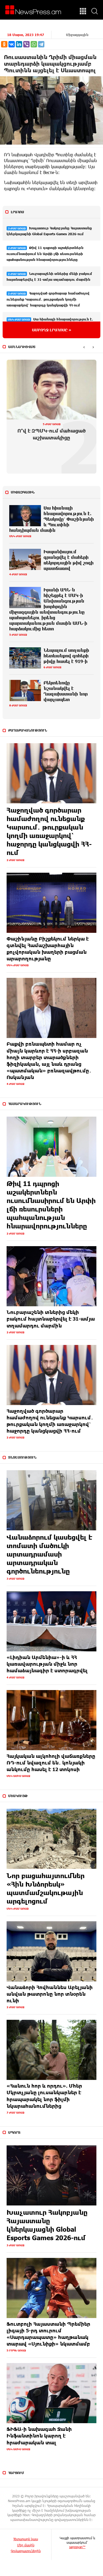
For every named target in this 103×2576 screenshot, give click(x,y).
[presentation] (84, 347)
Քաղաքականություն (28, 730)
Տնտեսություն (22, 1457)
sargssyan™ (77, 2547)
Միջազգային (77, 35)
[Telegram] (41, 44)
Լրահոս (17, 212)
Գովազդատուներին (26, 2551)
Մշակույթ (18, 1796)
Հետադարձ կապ (26, 2539)
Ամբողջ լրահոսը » (52, 330)
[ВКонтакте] (12, 44)
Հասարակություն (25, 1104)
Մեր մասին (26, 2545)
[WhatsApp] (34, 44)
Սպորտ (14, 2132)
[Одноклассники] (4, 44)
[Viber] (26, 44)
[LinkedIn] (19, 44)
